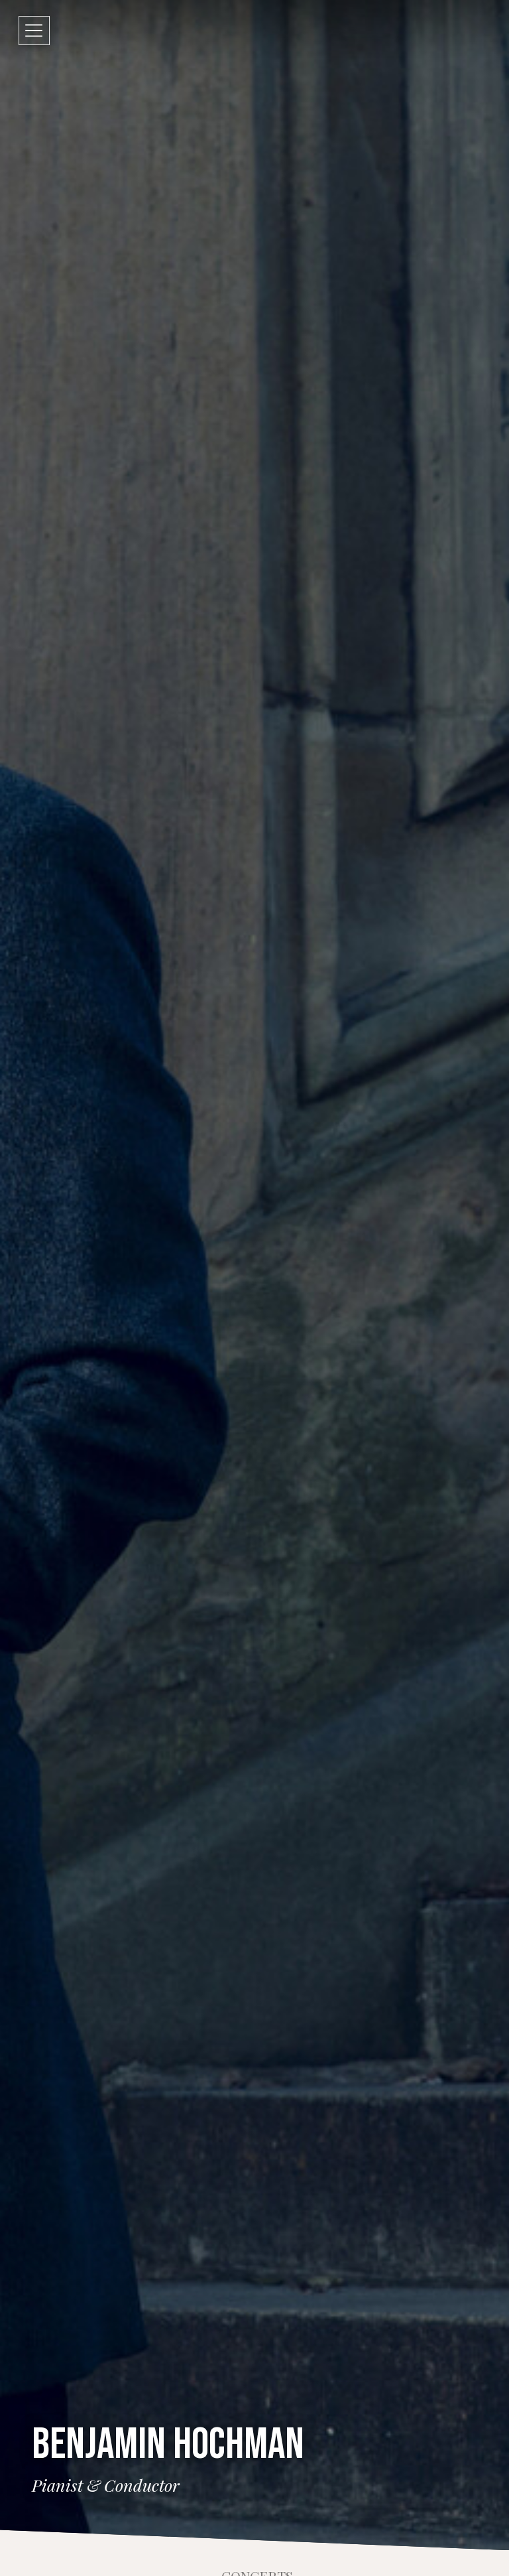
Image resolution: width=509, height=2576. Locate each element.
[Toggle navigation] (34, 31)
